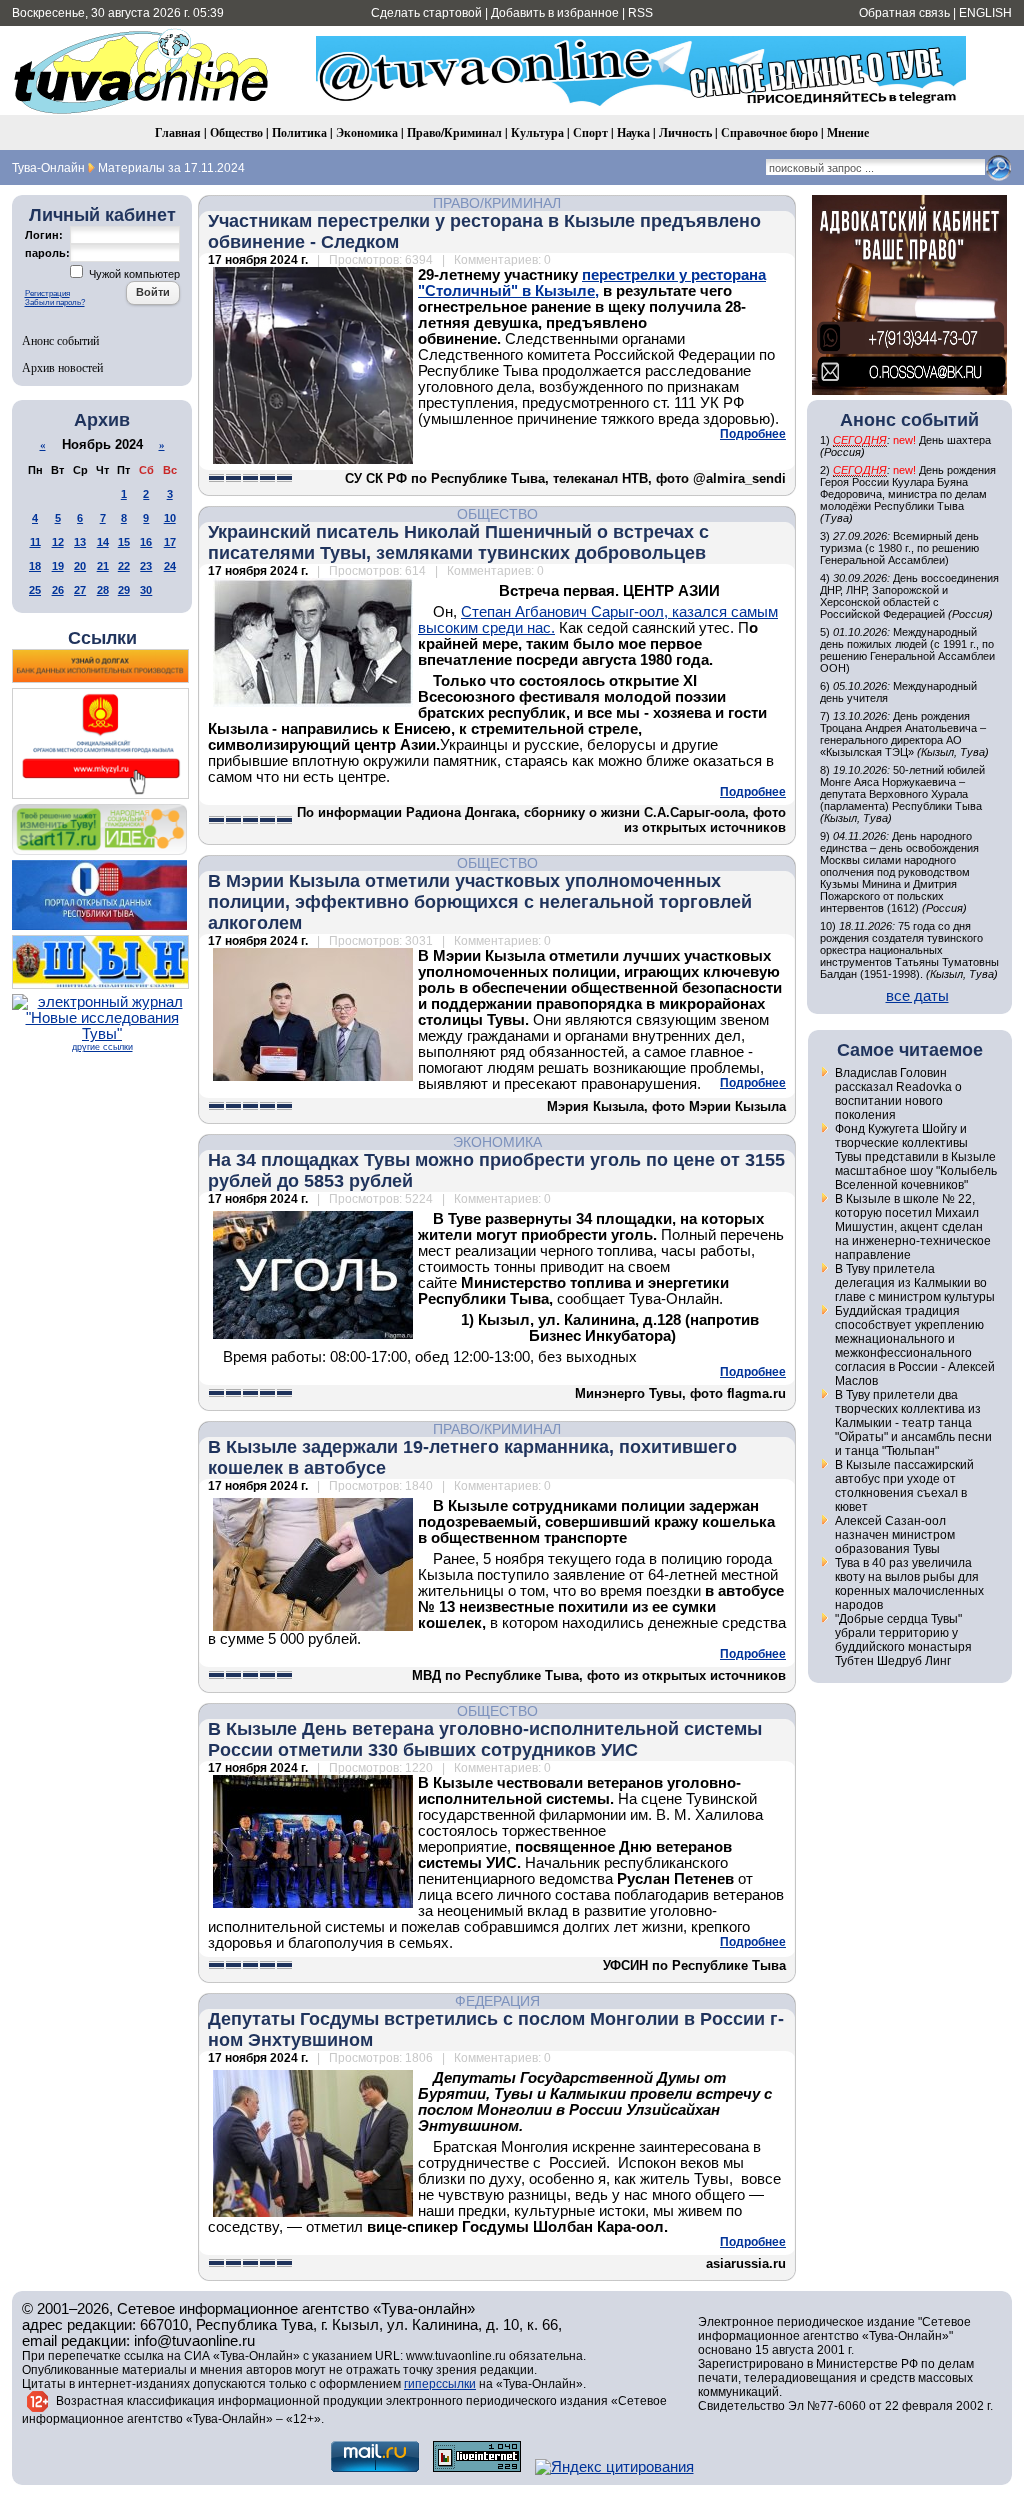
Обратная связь (904, 13)
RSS (640, 13)
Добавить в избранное (555, 13)
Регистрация (47, 293)
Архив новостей (62, 367)
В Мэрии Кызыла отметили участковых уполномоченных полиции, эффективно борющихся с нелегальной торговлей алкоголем (480, 902)
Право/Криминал (454, 132)
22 (124, 566)
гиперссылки (440, 2384)
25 (35, 590)
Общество (236, 132)
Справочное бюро (769, 132)
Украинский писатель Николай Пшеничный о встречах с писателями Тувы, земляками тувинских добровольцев (458, 542)
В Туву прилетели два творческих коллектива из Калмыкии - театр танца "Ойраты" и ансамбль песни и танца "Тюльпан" (913, 1423)
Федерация (497, 2001)
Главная (178, 132)
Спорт (590, 132)
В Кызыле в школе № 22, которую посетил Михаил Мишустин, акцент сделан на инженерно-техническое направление (913, 1227)
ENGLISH (985, 13)
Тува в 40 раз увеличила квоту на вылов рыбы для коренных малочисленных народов (909, 1584)
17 (170, 542)
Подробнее (753, 434)
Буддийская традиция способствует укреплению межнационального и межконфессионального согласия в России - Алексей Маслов (915, 1346)
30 (146, 590)
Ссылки (102, 638)
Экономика (367, 132)
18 (35, 566)
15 (124, 542)
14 (103, 542)
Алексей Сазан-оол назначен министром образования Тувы (895, 1535)
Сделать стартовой (426, 13)
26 (58, 590)
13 (80, 542)
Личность (685, 132)
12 (58, 542)
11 (35, 542)
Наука (633, 132)
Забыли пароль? (55, 302)
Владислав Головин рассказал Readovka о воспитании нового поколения (898, 1094)
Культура (537, 132)
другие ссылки (102, 1047)
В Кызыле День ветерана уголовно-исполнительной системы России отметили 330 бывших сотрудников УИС (485, 1739)
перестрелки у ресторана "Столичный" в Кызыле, (592, 283)
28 (103, 590)
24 (170, 566)
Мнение (848, 132)
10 (170, 518)
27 (80, 590)
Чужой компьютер (133, 274)
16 (146, 542)
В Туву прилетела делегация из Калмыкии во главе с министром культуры (915, 1283)
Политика (299, 132)
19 (58, 566)
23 (146, 566)
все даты (917, 996)
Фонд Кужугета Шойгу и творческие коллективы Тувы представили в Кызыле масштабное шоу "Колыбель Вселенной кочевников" (916, 1157)
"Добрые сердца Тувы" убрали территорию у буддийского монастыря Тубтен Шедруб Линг (903, 1640)
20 (80, 566)
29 (124, 590)
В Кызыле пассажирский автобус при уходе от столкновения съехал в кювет (904, 1486)
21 (103, 566)
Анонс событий (60, 340)
